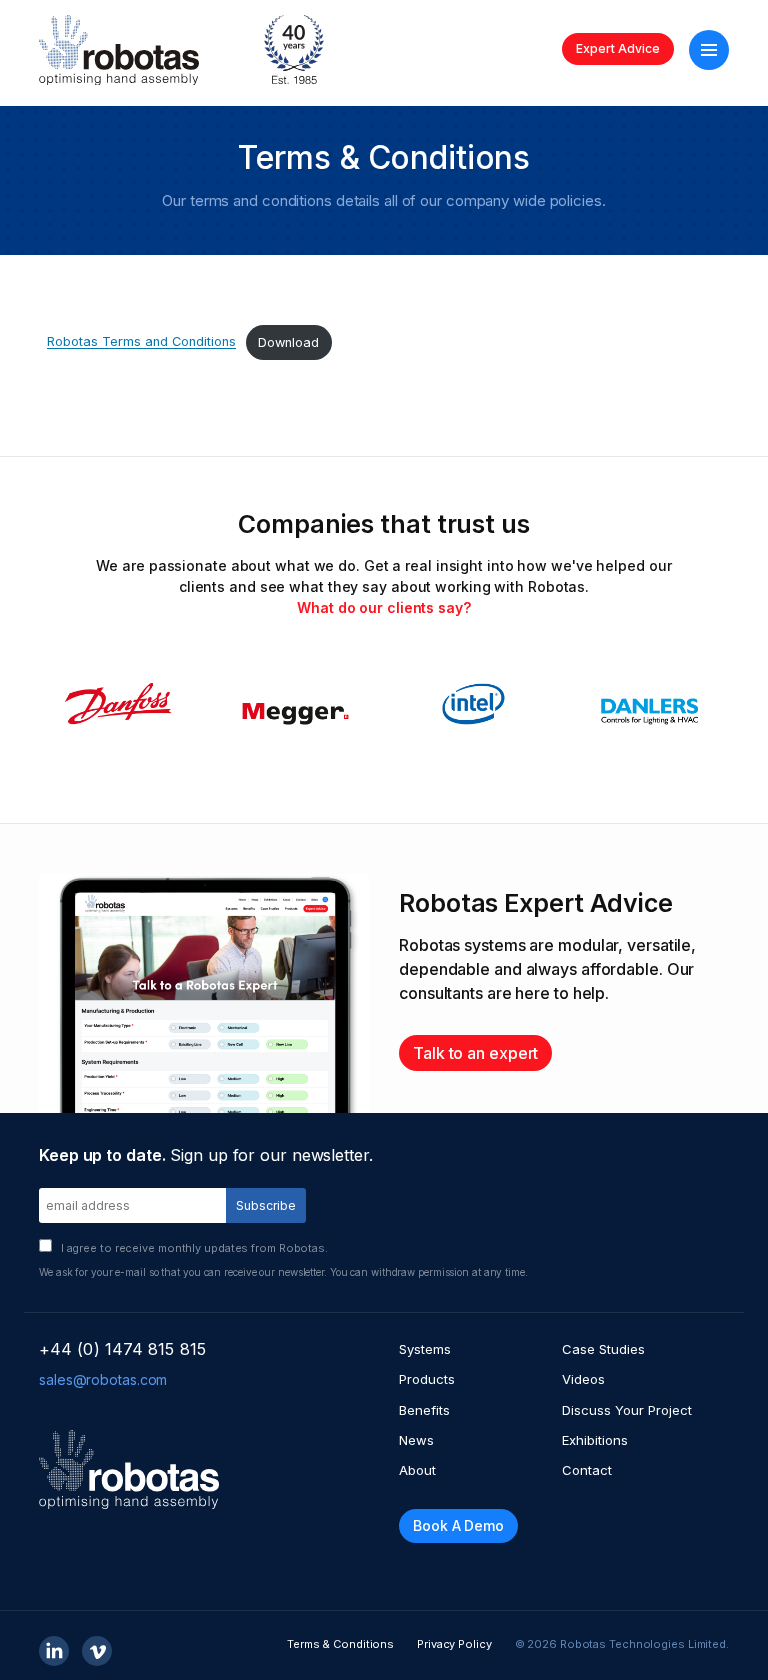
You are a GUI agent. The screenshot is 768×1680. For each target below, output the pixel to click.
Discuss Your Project (627, 1410)
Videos (583, 1379)
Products (427, 1379)
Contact (587, 1470)
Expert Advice (618, 48)
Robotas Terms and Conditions (141, 342)
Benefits (424, 1410)
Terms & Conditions (340, 1644)
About (417, 1470)
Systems (425, 1349)
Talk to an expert (475, 1053)
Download (288, 342)
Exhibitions (595, 1440)
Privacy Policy (454, 1644)
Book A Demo (458, 1525)
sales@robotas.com (103, 1379)
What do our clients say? (384, 607)
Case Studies (603, 1349)
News (416, 1440)
